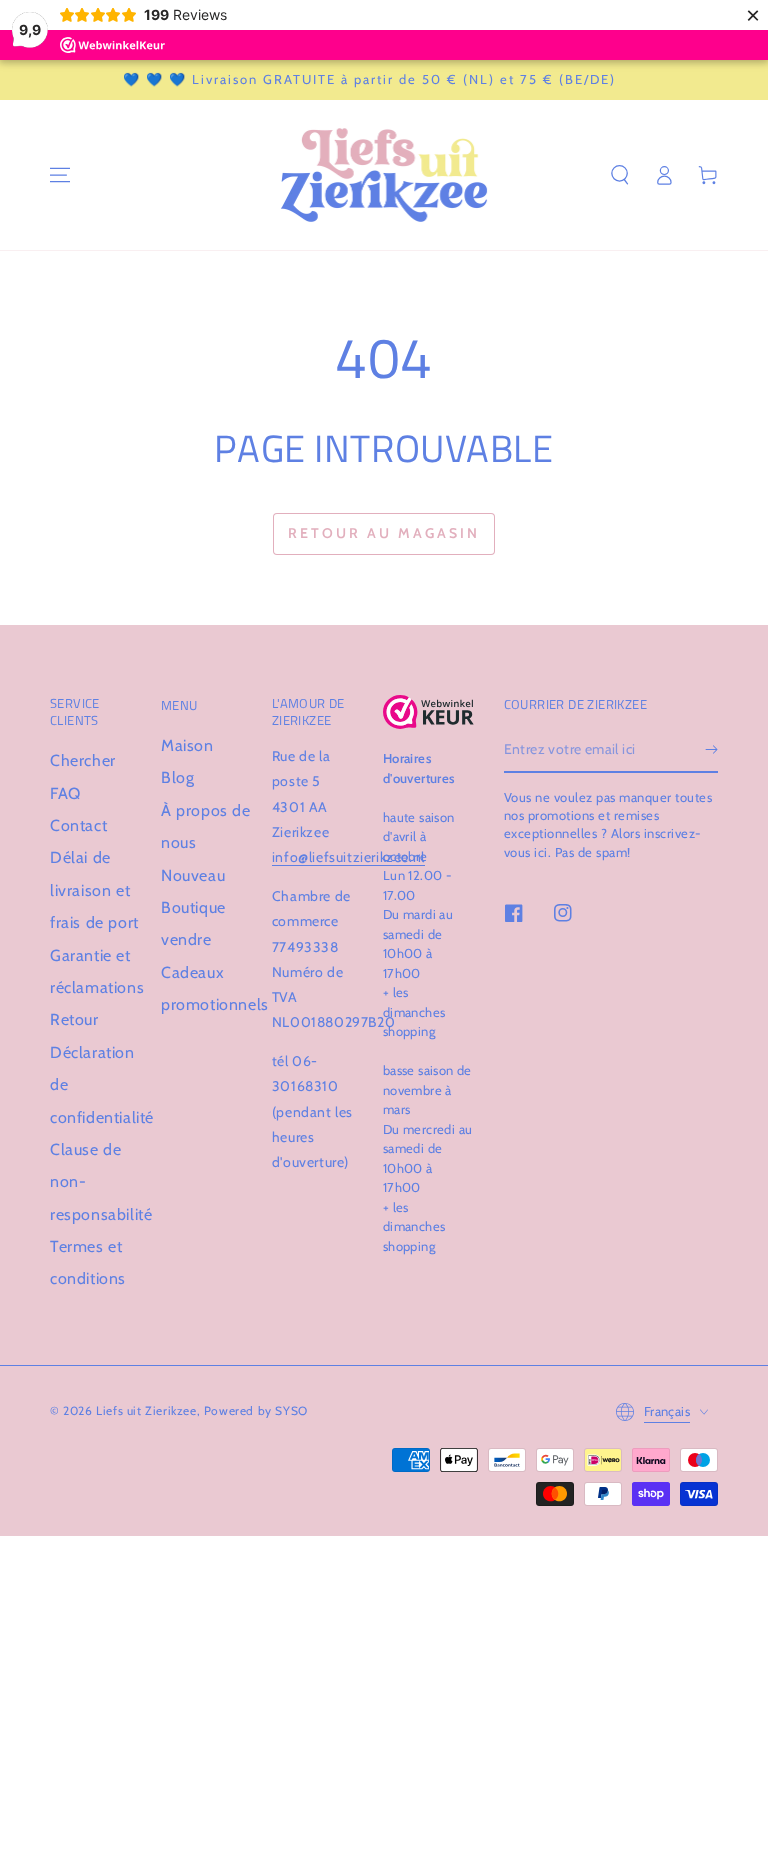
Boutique (193, 907)
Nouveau (193, 875)
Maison (187, 745)
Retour (74, 1019)
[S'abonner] (711, 750)
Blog (177, 777)
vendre (186, 939)
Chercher (83, 760)
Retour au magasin (384, 533)
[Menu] (60, 175)
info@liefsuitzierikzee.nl (348, 857)
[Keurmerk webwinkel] (428, 712)
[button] (620, 175)
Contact (78, 825)
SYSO (291, 1410)
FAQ (65, 793)
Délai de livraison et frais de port (94, 890)
